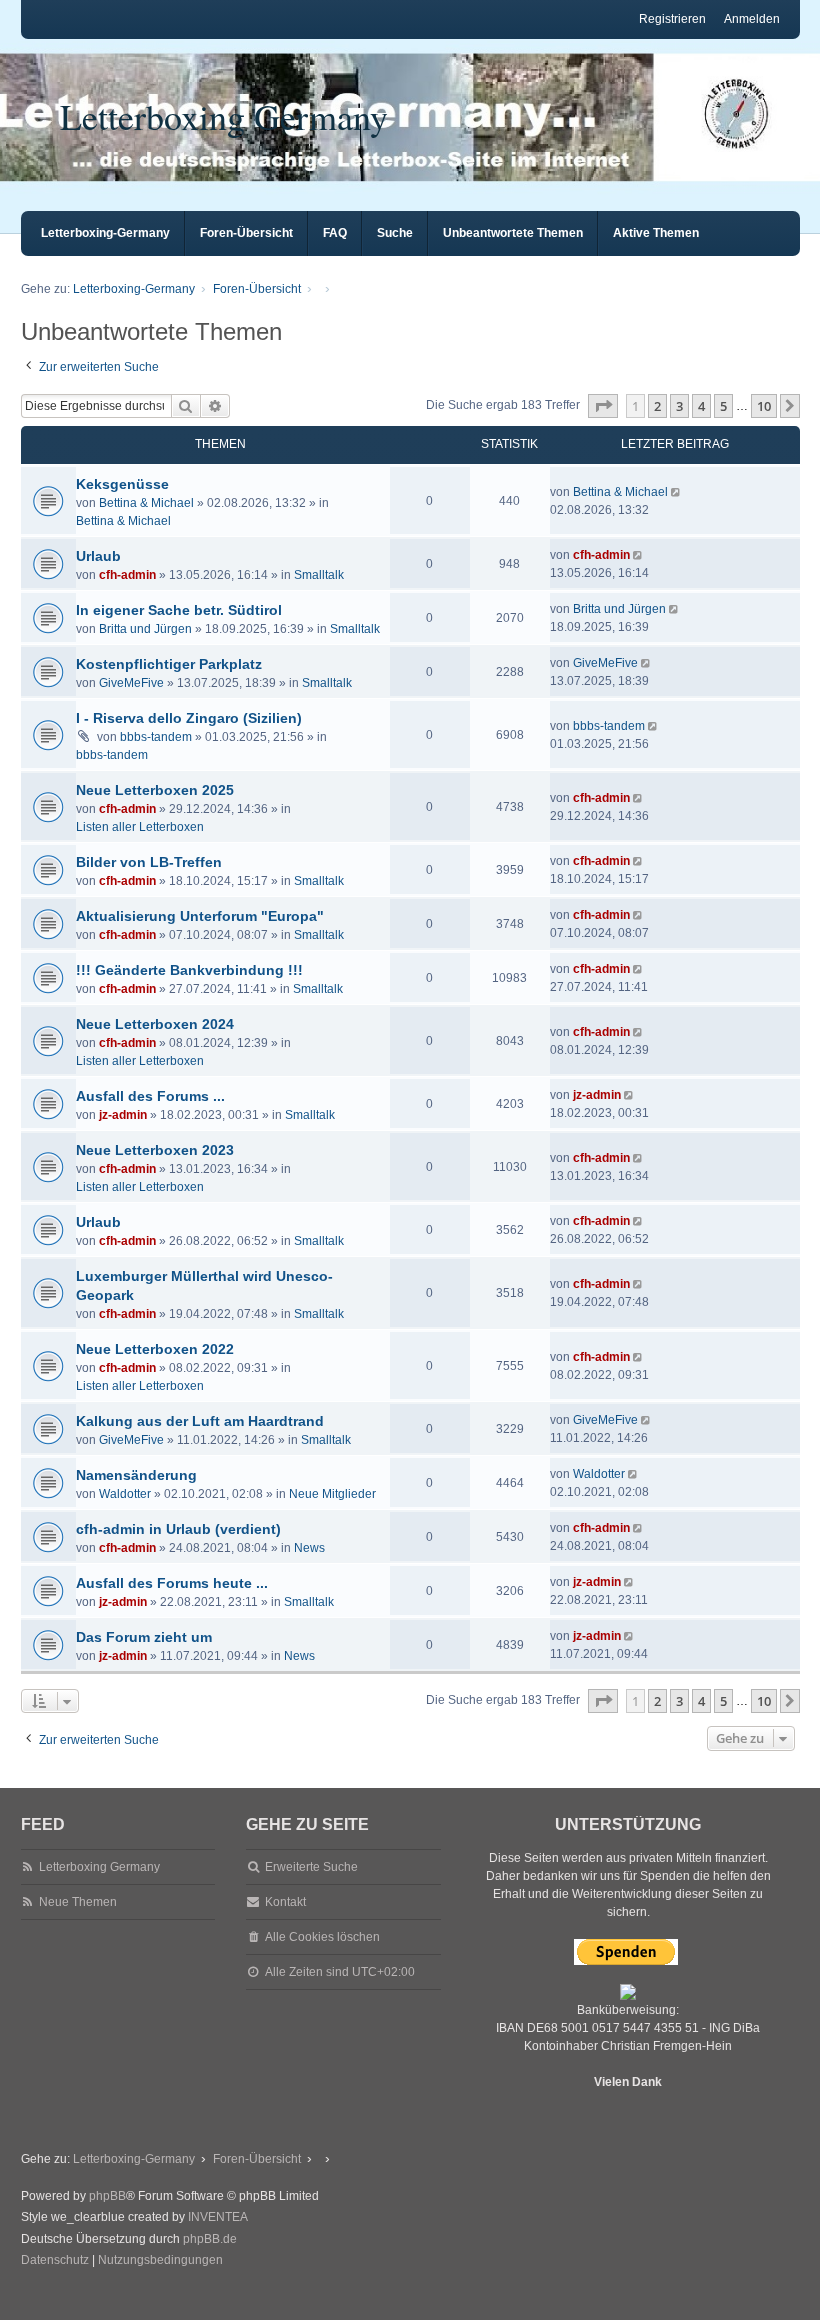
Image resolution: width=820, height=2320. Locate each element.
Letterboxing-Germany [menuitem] (105, 233)
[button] (603, 406)
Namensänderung (136, 1475)
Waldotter (125, 1494)
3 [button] (679, 406)
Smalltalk (319, 575)
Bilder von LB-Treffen (149, 862)
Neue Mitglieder (332, 1494)
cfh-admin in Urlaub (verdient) (178, 1529)
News (309, 1548)
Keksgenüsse (122, 484)
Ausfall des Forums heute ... (172, 1583)
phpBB (107, 2196)
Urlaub (98, 556)
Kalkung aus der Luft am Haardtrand (200, 1421)
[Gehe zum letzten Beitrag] (677, 492)
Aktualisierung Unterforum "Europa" (200, 916)
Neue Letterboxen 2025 (155, 790)
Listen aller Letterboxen (140, 827)
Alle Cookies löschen (322, 1937)
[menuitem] (55, 2261)
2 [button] (657, 406)
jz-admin (123, 1115)
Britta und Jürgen (145, 629)
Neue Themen (78, 1902)
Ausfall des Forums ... (150, 1096)
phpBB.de (210, 2239)
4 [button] (701, 406)
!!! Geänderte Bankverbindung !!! (189, 970)
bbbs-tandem (156, 737)
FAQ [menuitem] (335, 233)
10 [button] (764, 406)
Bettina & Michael (146, 503)
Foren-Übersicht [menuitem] (246, 233)
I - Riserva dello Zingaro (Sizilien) (189, 718)
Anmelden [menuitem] (752, 19)
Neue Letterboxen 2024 (155, 1024)
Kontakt (285, 1902)
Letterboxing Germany (224, 116)
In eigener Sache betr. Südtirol (179, 610)
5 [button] (723, 406)
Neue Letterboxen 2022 (155, 1349)
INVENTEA (218, 2217)
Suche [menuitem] (395, 233)
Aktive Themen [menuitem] (656, 233)
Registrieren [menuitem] (672, 19)
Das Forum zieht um (144, 1637)
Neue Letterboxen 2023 (155, 1150)
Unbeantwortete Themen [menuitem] (513, 233)
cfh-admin (127, 575)
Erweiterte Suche (311, 1867)
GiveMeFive (131, 683)
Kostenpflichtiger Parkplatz (169, 664)
